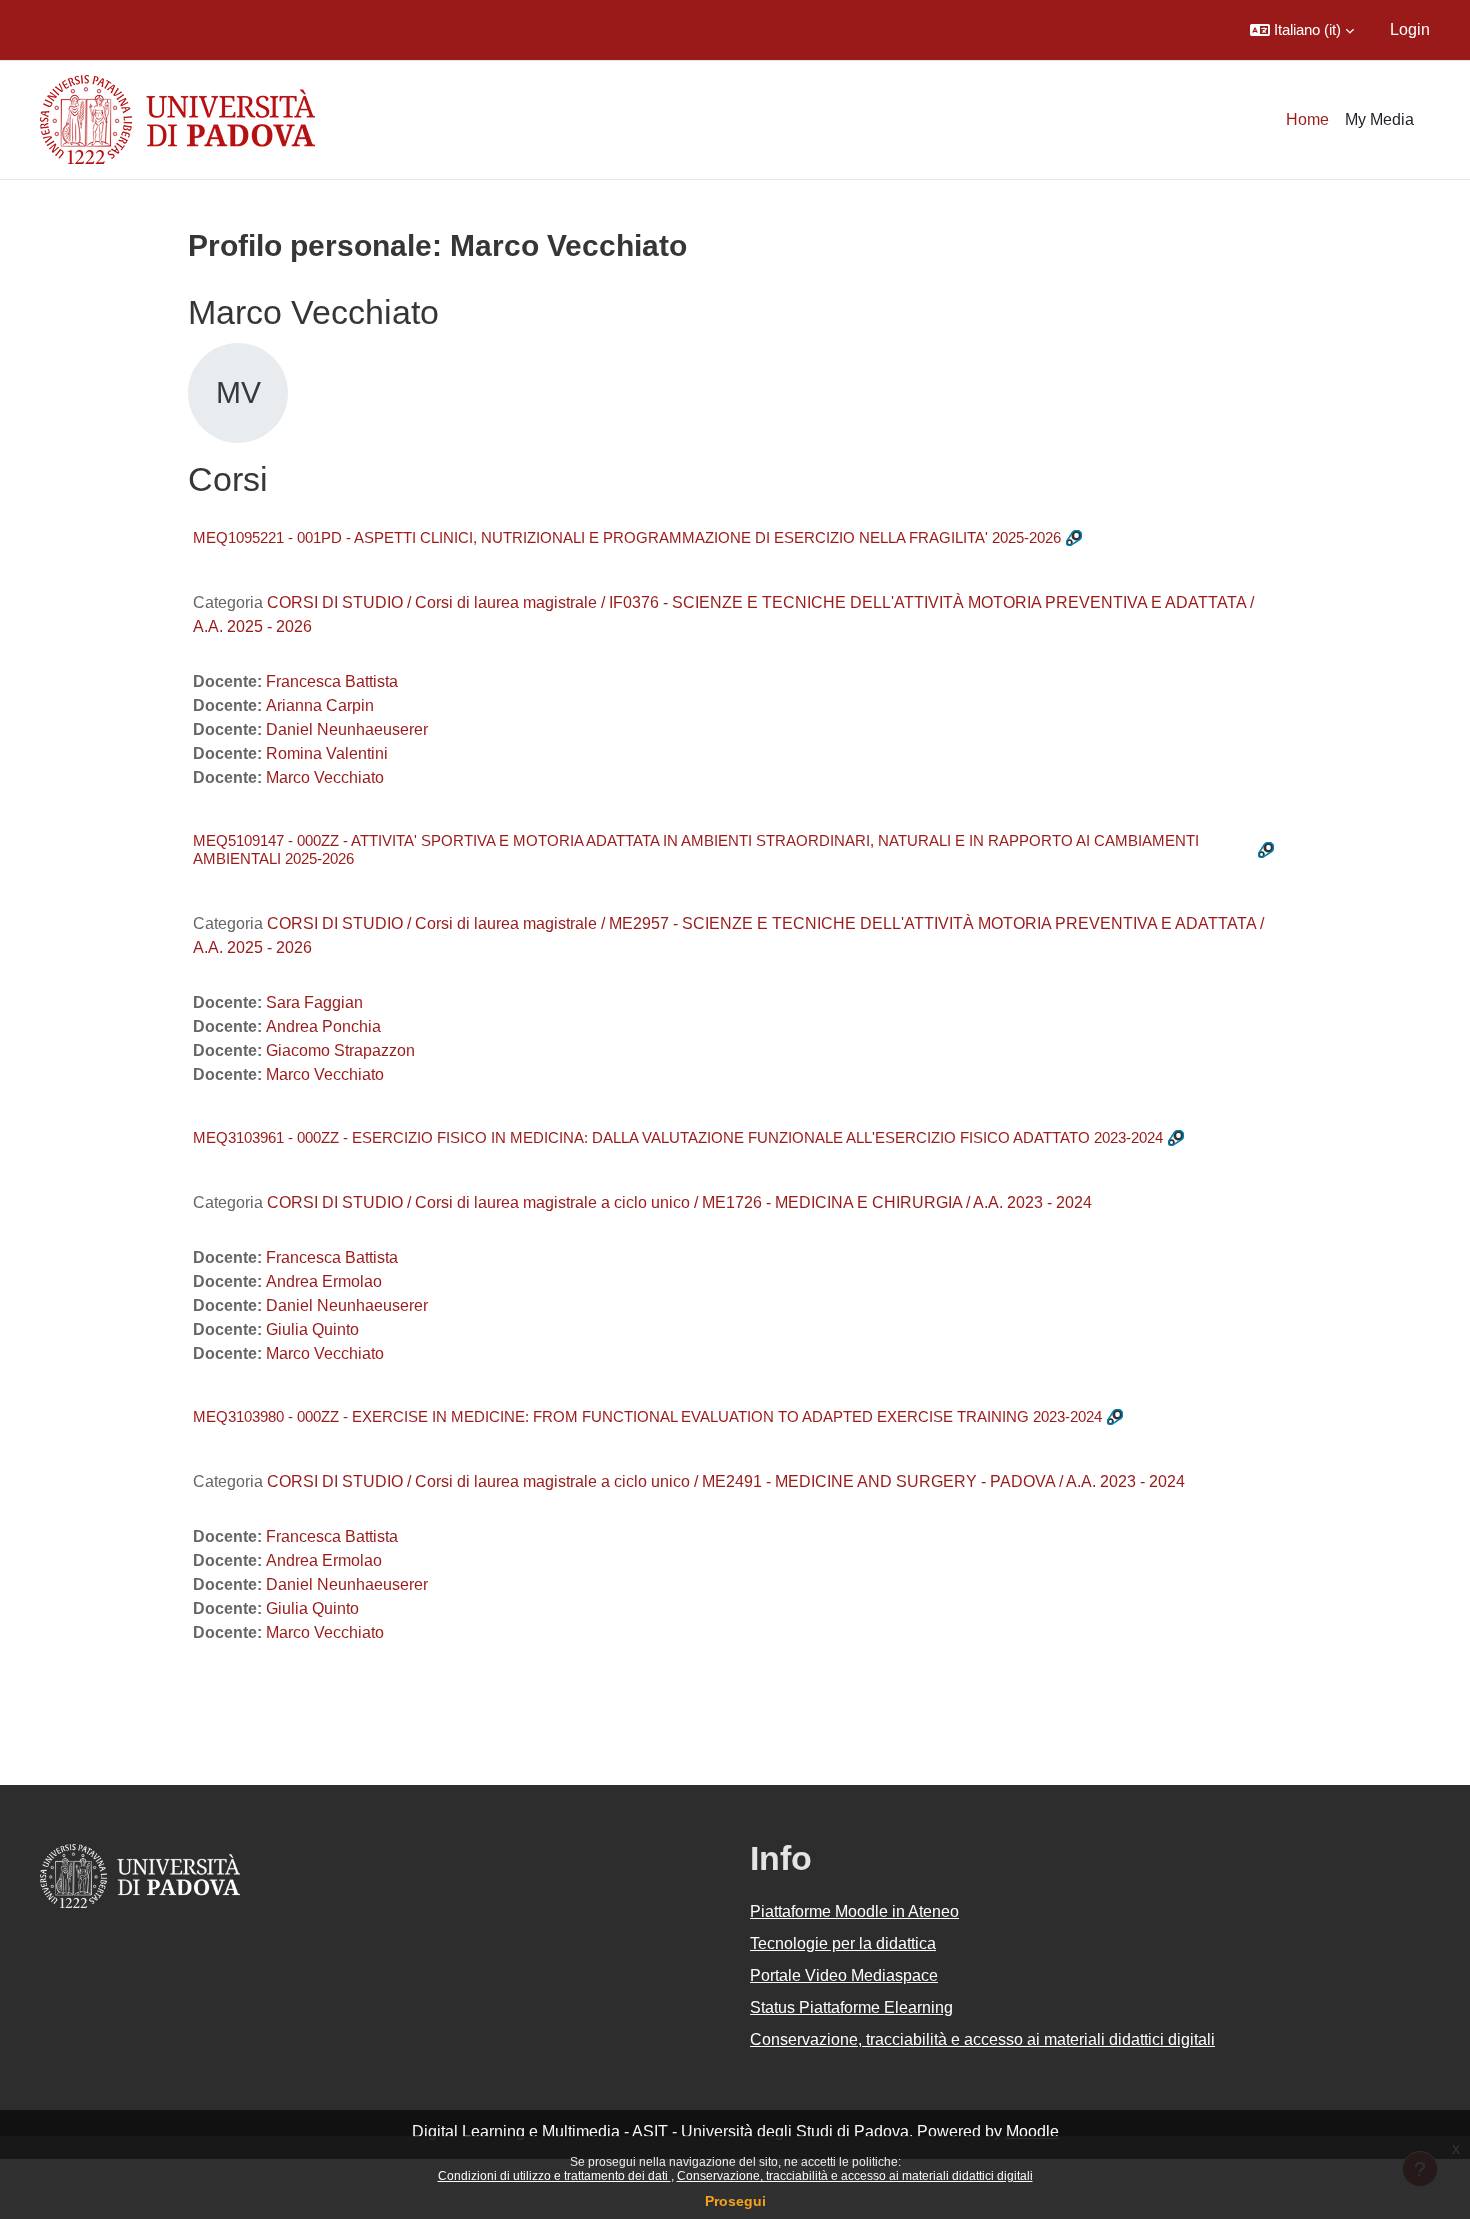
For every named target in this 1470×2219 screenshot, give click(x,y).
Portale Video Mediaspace (844, 1975)
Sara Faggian (314, 1002)
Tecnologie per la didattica (843, 1943)
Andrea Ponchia (323, 1026)
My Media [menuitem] (1379, 119)
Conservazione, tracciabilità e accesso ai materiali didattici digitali (855, 2176)
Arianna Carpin (320, 705)
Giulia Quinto (312, 1329)
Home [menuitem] (1307, 119)
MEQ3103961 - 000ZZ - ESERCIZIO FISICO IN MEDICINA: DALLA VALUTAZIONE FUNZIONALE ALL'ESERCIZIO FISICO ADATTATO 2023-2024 (678, 1137)
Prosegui (735, 2201)
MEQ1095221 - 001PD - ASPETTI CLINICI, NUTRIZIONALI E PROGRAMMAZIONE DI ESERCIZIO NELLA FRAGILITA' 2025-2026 (627, 537)
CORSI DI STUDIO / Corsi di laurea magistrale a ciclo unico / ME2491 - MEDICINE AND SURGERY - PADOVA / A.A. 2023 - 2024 (726, 1481)
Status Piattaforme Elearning (851, 2007)
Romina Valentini (327, 753)
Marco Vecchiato (325, 777)
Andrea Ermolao (324, 1281)
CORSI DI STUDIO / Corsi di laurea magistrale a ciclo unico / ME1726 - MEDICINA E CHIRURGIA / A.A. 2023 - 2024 (679, 1202)
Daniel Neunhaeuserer (347, 729)
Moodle (1032, 2131)
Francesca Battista (332, 681)
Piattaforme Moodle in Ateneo (854, 1911)
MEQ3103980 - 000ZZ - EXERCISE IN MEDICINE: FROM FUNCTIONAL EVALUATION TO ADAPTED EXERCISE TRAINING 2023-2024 (647, 1416)
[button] (1302, 30)
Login (1410, 29)
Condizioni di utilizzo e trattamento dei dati (554, 2176)
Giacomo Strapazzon (340, 1050)
